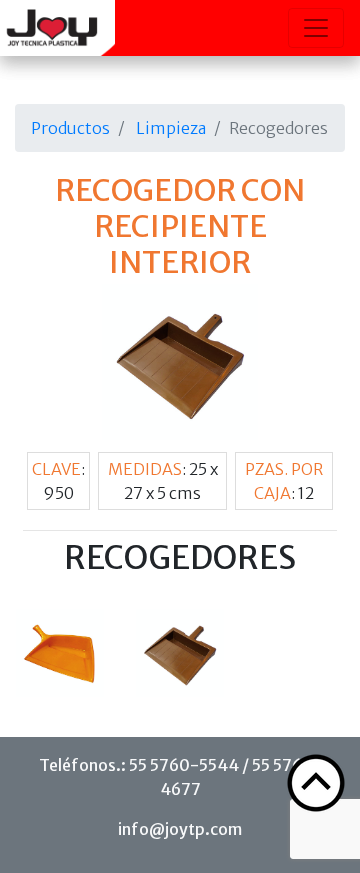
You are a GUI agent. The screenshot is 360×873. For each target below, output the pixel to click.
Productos (70, 128)
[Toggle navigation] (316, 28)
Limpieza (171, 128)
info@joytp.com (180, 829)
